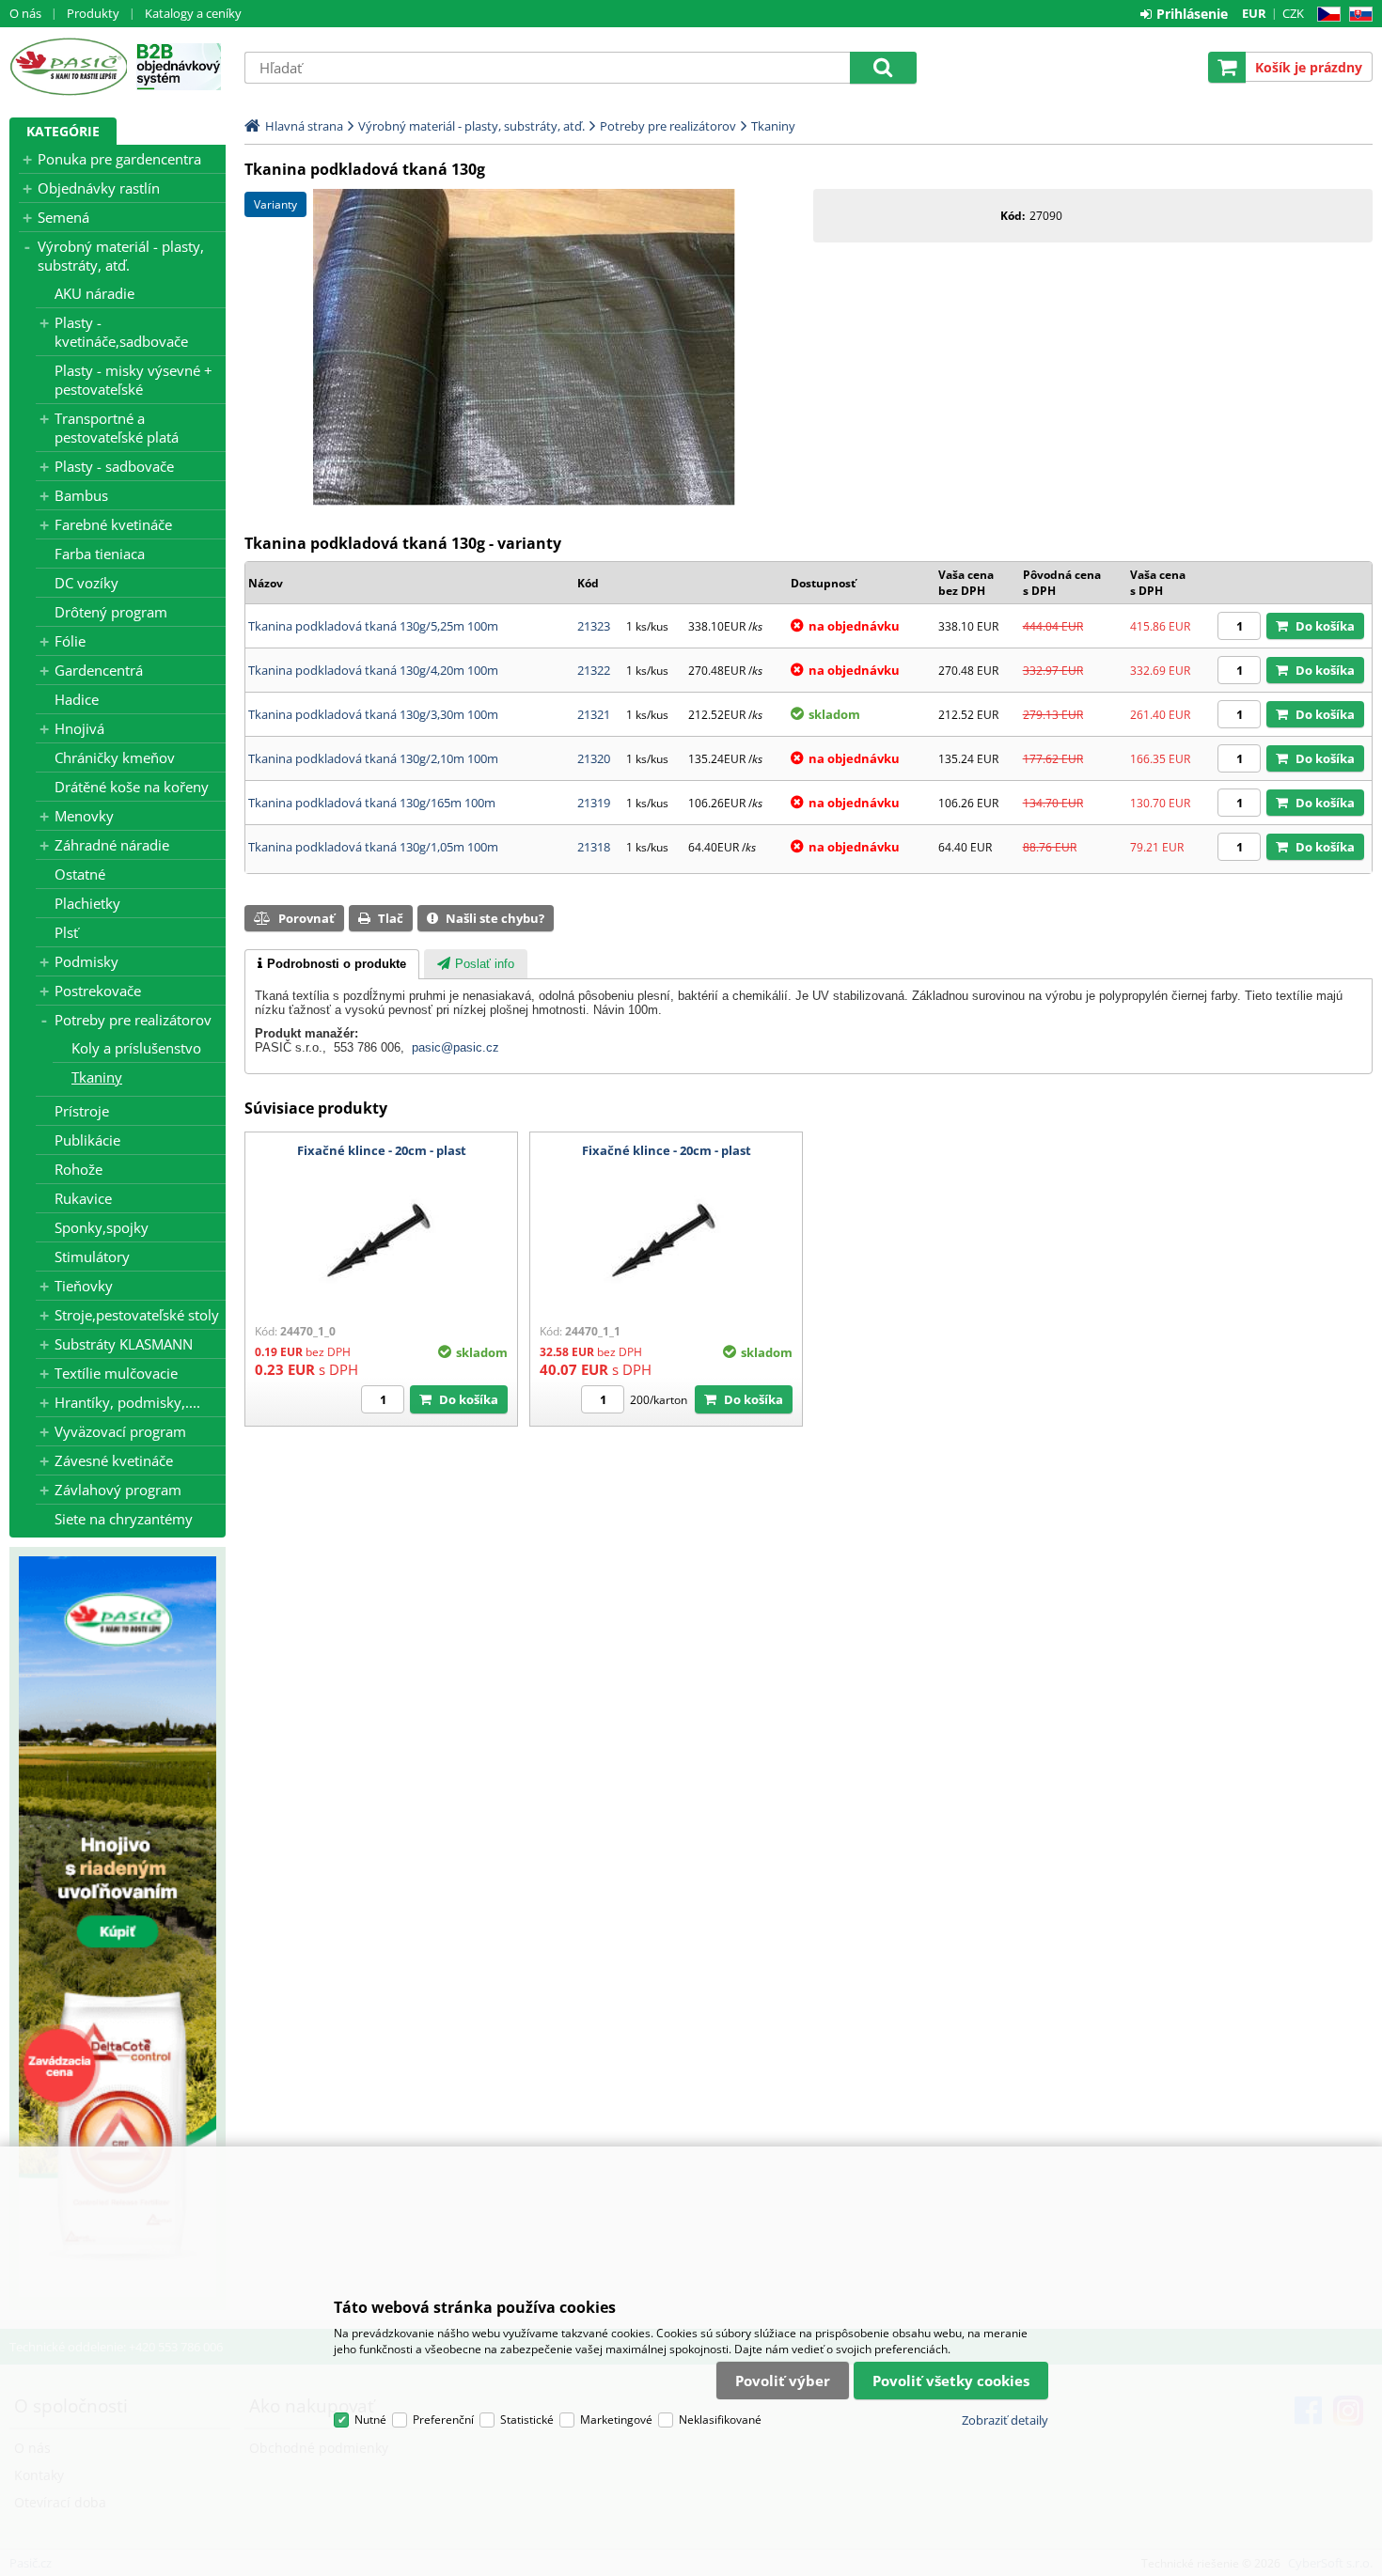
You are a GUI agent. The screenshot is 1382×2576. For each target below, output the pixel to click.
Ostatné (80, 874)
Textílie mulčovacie (116, 1373)
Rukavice (83, 1198)
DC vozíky (86, 583)
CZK (1293, 13)
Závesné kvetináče (114, 1460)
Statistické (527, 2420)
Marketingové (616, 2420)
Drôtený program (111, 612)
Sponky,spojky (102, 1227)
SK (1357, 15)
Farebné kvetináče (113, 524)
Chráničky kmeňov (115, 757)
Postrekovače (98, 991)
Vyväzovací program (120, 1431)
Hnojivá (79, 728)
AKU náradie (94, 293)
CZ (1325, 15)
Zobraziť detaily (1005, 2420)
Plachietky (87, 903)
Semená (63, 217)
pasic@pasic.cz (455, 1047)
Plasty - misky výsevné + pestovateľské (133, 380)
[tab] (332, 964)
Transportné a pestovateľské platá (117, 428)
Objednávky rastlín (99, 188)
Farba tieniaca (100, 554)
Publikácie (87, 1140)
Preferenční (443, 2420)
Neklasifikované (720, 2420)
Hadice (77, 699)
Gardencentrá (99, 670)
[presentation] (332, 964)
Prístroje (82, 1111)
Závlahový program (118, 1490)
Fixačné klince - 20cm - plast (382, 1150)
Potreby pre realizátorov (133, 1020)
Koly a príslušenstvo (136, 1048)
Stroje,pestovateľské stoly (137, 1315)
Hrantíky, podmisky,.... (127, 1402)
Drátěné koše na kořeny (132, 787)
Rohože (79, 1169)
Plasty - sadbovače (114, 466)
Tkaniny (97, 1077)
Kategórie (63, 131)
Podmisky (86, 961)
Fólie (70, 641)
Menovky (84, 816)
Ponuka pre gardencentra (119, 159)
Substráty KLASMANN (124, 1344)
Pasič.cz (68, 67)
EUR (1254, 13)
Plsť (66, 932)
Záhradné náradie (112, 845)
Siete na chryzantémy (124, 1519)
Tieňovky (84, 1286)
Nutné (370, 2420)
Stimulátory (92, 1257)
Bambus (81, 495)
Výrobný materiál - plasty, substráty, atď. (121, 256)
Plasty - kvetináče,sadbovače (121, 332)
